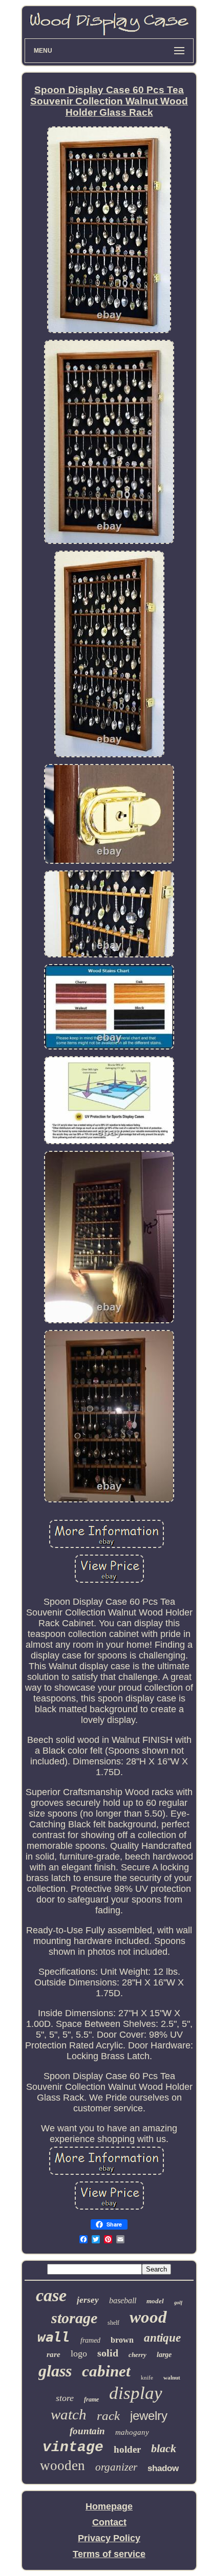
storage (74, 2318)
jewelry (149, 2416)
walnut (172, 2377)
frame (91, 2399)
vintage (73, 2447)
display (136, 2393)
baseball (123, 2300)
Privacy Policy (109, 2538)
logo (79, 2353)
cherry (138, 2355)
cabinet (106, 2371)
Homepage (109, 2506)
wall (54, 2337)
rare (54, 2354)
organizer (116, 2467)
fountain (87, 2431)
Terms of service (109, 2554)
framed (90, 2340)
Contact (109, 2522)
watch (69, 2414)
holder (127, 2449)
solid (108, 2353)
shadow (163, 2468)
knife (147, 2377)
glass (55, 2371)
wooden (62, 2465)
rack (108, 2416)
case (51, 2295)
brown (122, 2340)
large (164, 2355)
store (65, 2398)
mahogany (132, 2432)
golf (178, 2302)
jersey (88, 2300)
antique (162, 2338)
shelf (113, 2323)
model (155, 2301)
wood (148, 2317)
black (164, 2448)
